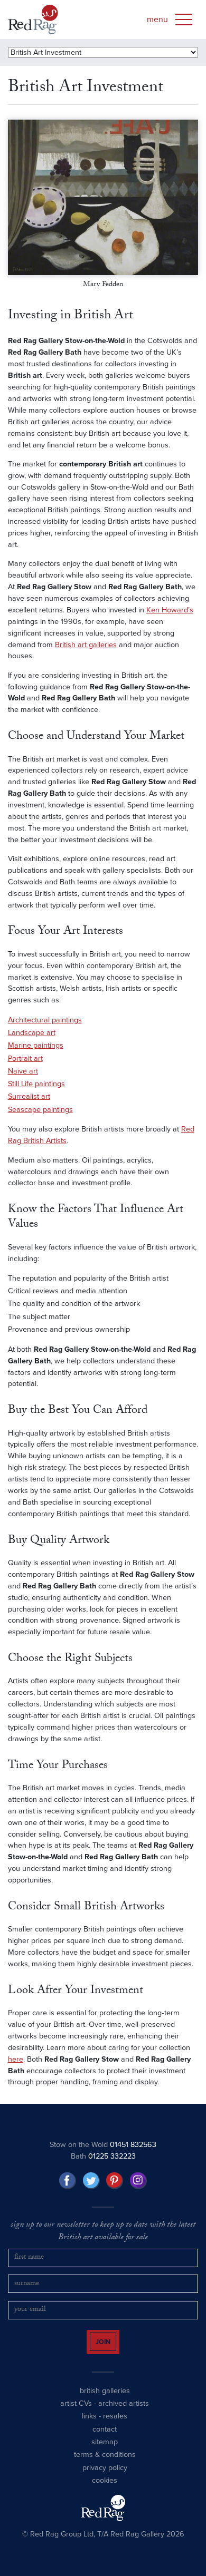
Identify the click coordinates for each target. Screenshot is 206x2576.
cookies (105, 2490)
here (16, 2059)
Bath (103, 2156)
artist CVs (76, 2413)
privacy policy (105, 2477)
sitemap (105, 2451)
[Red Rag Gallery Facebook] (68, 2181)
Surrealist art (29, 1096)
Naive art (23, 1071)
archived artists (124, 2413)
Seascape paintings (40, 1110)
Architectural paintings (45, 1020)
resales (115, 2426)
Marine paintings (36, 1045)
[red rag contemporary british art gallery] (33, 19)
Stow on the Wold (103, 2145)
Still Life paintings (36, 1084)
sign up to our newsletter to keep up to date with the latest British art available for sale (103, 2232)
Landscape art (32, 1033)
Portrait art (25, 1058)
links (89, 2426)
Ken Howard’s (170, 610)
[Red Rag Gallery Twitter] (91, 2181)
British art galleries (86, 645)
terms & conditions (105, 2464)
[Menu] (184, 19)
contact (105, 2439)
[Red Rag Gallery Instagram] (138, 2181)
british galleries (105, 2400)
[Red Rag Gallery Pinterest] (115, 2181)
